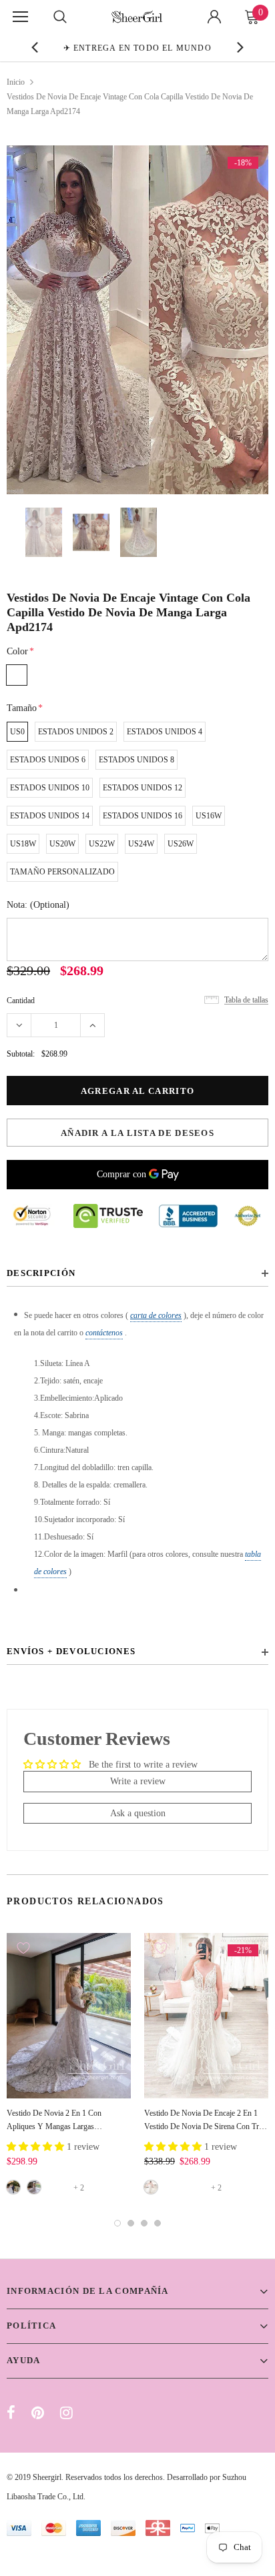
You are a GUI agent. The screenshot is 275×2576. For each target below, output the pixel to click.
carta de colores (156, 1315)
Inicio (16, 82)
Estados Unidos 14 (50, 816)
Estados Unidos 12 (143, 788)
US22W (102, 844)
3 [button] (144, 2223)
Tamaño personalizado (62, 872)
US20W (62, 844)
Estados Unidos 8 (136, 760)
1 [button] (117, 2223)
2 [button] (131, 2223)
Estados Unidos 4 (165, 732)
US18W (23, 844)
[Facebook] (11, 2413)
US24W (141, 844)
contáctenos (104, 1333)
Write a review (138, 1781)
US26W (181, 844)
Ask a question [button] (138, 1813)
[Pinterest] (38, 2413)
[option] (137, 47)
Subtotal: (21, 1054)
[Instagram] (66, 2413)
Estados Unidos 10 (50, 788)
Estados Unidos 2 (76, 732)
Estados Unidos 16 (143, 816)
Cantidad (21, 1001)
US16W (209, 816)
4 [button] (158, 2223)
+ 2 (79, 2188)
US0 (17, 732)
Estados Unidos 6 (48, 760)
